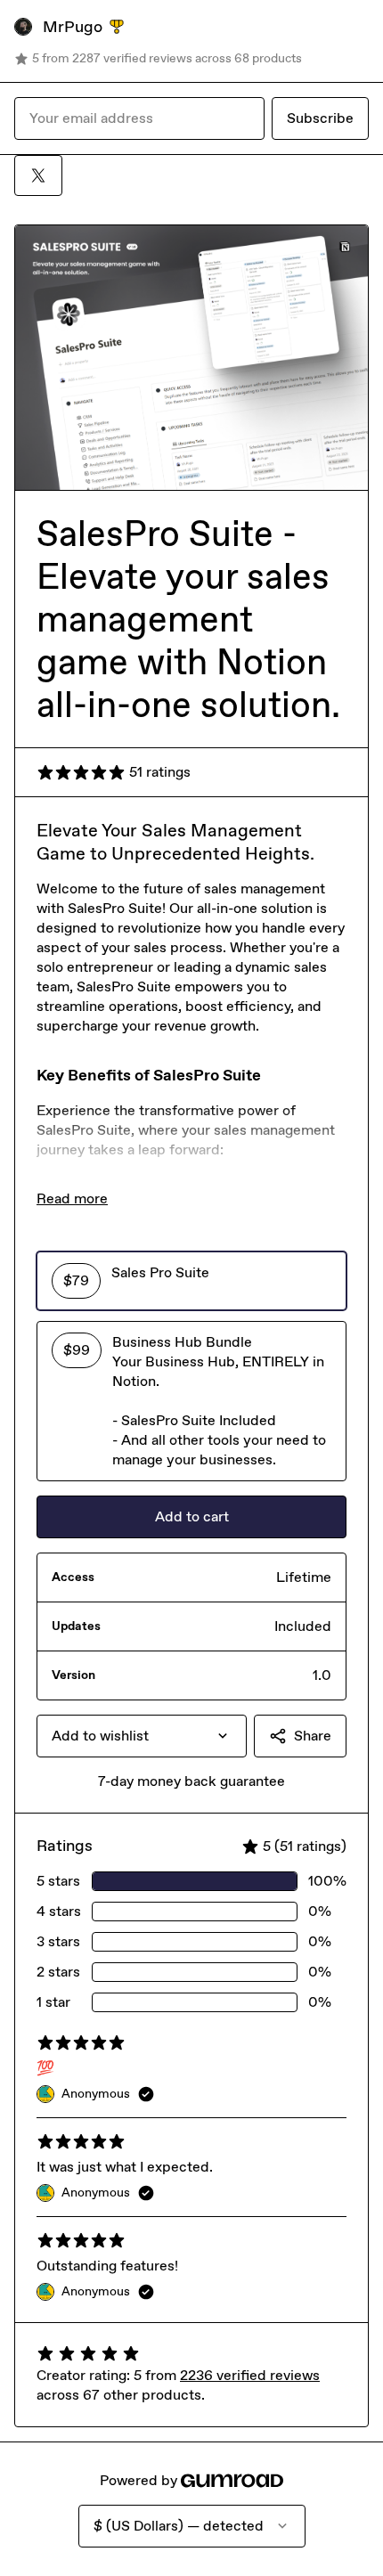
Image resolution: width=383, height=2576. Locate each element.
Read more (72, 1198)
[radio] (191, 1281)
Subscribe (320, 118)
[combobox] (142, 1736)
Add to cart (192, 1516)
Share (313, 1736)
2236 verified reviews (250, 2375)
